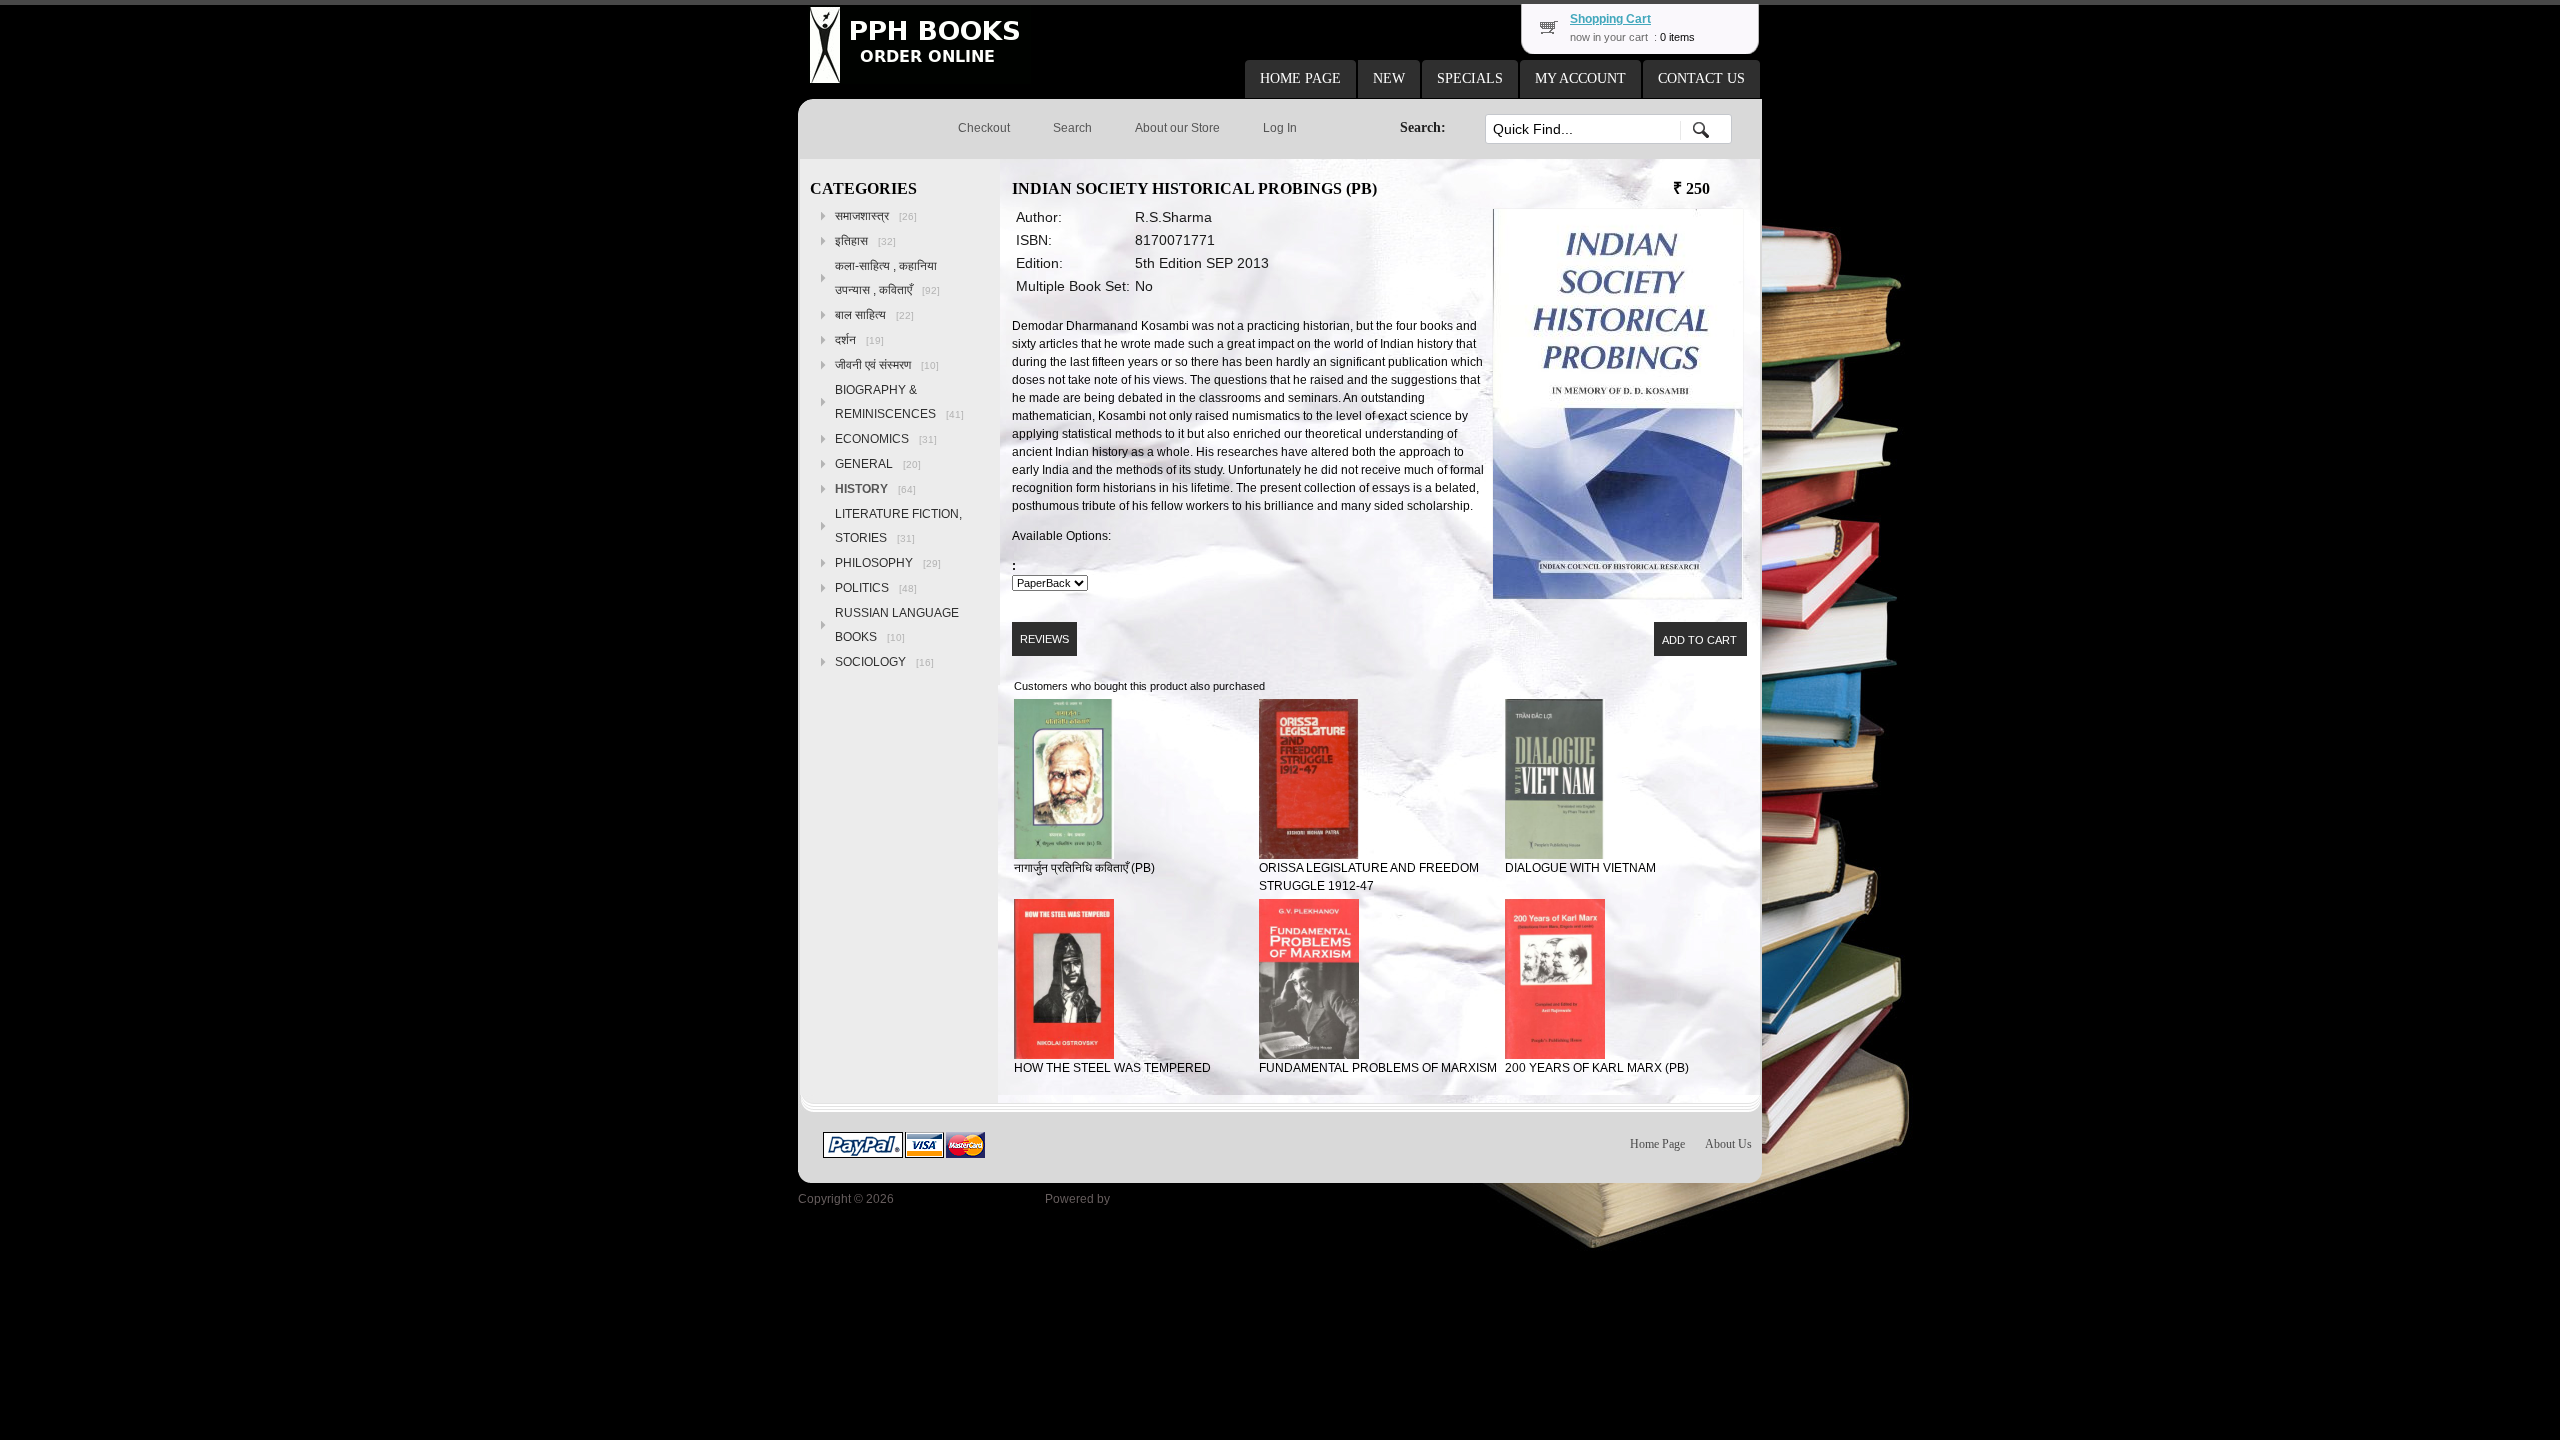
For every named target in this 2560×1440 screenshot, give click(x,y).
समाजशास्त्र (876, 216)
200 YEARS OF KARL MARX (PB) (1597, 1068)
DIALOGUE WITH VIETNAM (1580, 868)
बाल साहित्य (874, 315)
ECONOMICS (886, 439)
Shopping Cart (1610, 19)
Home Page (1657, 1144)
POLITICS (876, 588)
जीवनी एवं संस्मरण (887, 365)
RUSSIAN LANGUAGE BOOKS (897, 625)
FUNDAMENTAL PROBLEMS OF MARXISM (1378, 1068)
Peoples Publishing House (969, 1199)
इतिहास (865, 241)
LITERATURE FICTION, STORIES (898, 526)
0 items (1677, 37)
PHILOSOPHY (888, 563)
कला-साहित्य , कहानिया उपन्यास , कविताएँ (887, 278)
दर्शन (859, 340)
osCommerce (1149, 1199)
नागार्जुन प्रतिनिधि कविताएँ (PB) (1084, 868)
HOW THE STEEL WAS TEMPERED (1112, 1068)
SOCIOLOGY (884, 662)
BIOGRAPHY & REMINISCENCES (899, 402)
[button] (1300, 79)
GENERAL (878, 464)
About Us (1728, 1144)
